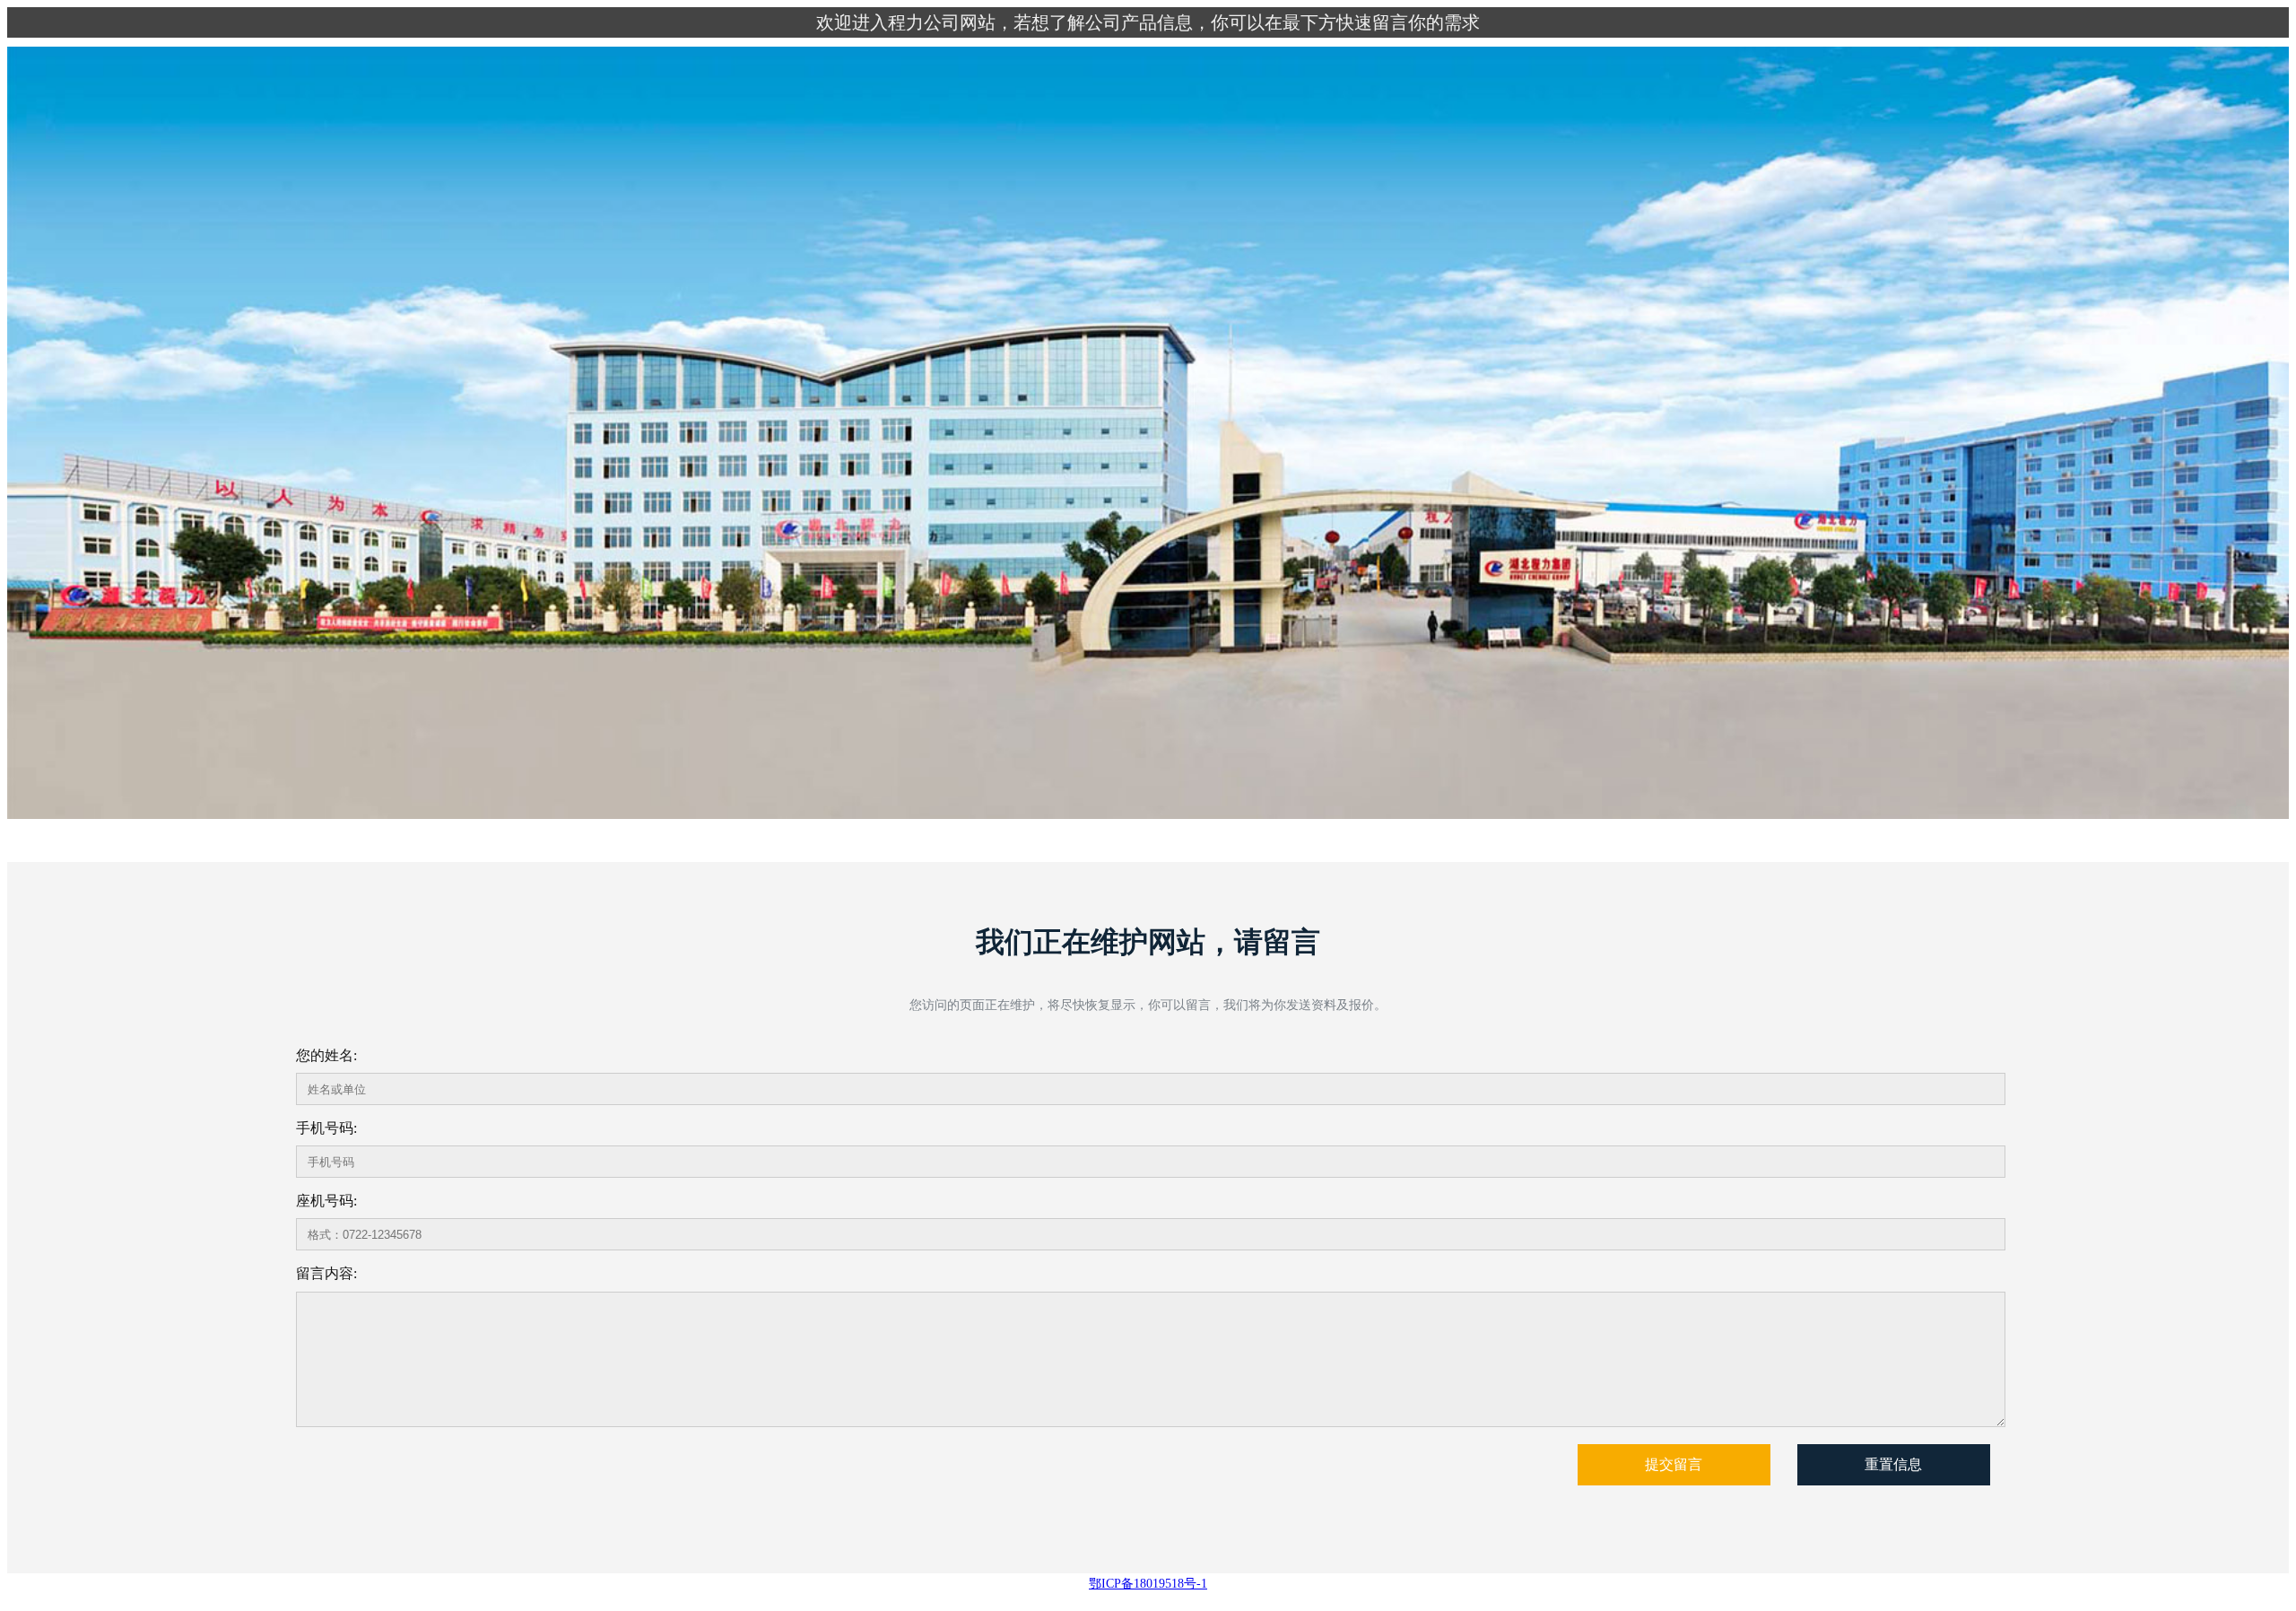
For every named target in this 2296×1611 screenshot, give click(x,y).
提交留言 (1674, 1464)
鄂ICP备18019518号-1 (1148, 1584)
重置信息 (1893, 1464)
